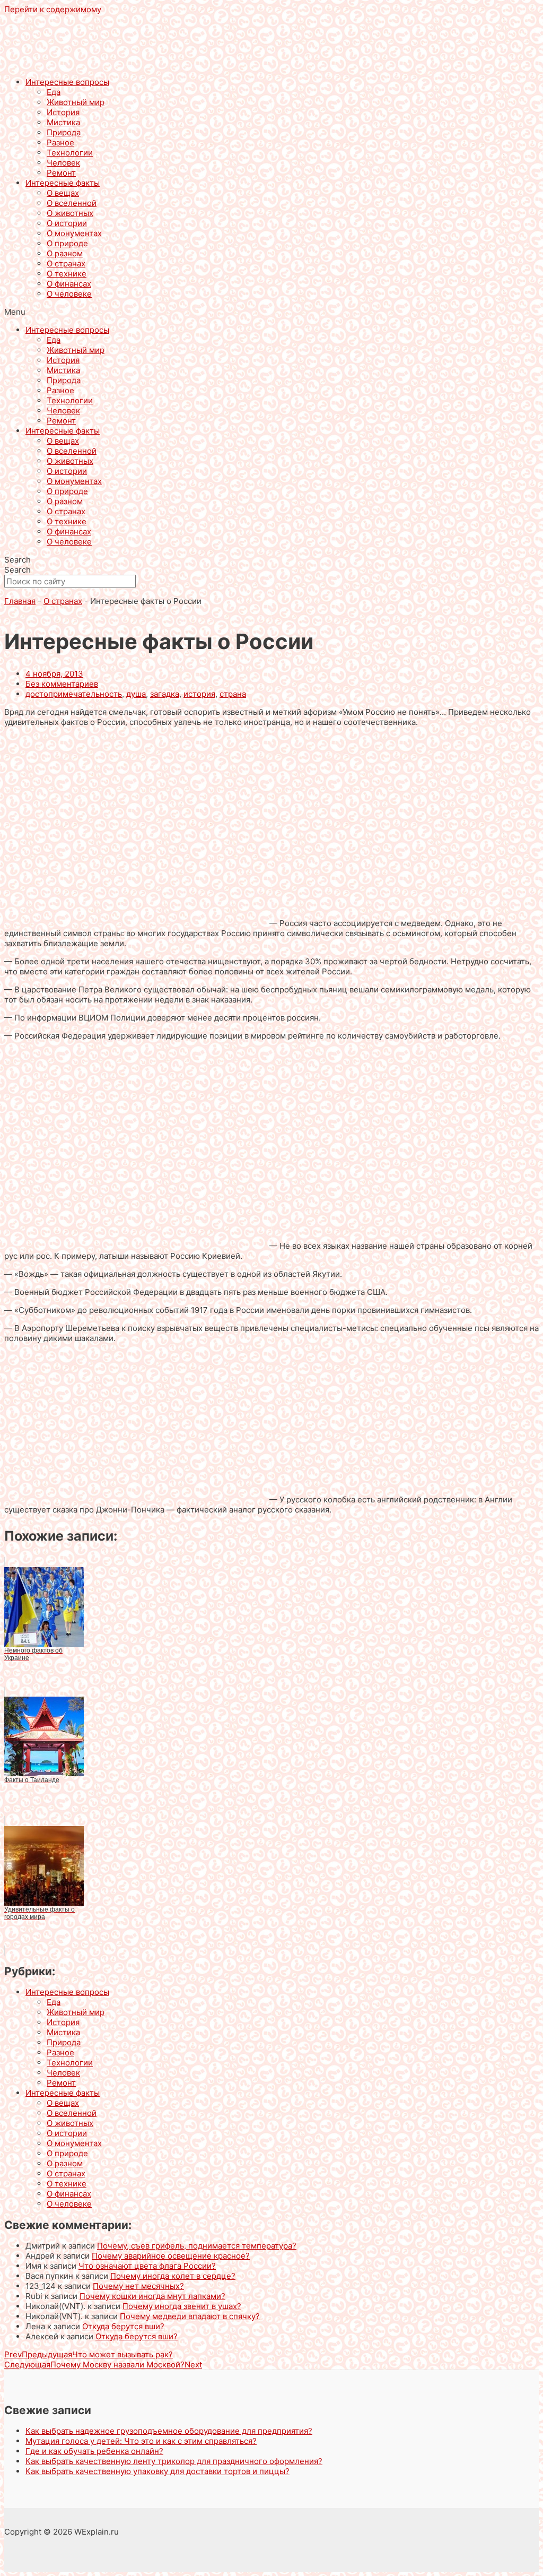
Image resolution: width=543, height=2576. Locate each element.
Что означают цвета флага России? (147, 2266)
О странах (66, 263)
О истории (67, 223)
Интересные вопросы (67, 82)
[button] (271, 312)
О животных (70, 213)
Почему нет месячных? (138, 2286)
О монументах (74, 233)
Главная (20, 601)
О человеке (69, 294)
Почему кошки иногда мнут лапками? (152, 2296)
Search (17, 560)
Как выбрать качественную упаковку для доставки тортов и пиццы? (157, 2471)
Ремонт (61, 173)
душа (136, 694)
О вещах (63, 193)
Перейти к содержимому (53, 9)
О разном (65, 253)
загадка (165, 694)
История (63, 112)
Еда (54, 92)
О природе (67, 243)
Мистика (63, 122)
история (199, 694)
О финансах (69, 284)
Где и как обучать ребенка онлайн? (94, 2451)
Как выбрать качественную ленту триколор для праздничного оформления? (174, 2461)
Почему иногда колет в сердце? (173, 2276)
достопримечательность (74, 694)
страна (233, 694)
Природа (64, 132)
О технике (67, 274)
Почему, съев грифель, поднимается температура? (197, 2246)
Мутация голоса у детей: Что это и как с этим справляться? (141, 2441)
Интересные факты (63, 183)
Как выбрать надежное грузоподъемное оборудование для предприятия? (169, 2431)
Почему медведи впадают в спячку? (190, 2316)
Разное (60, 142)
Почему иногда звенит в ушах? (182, 2306)
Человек (63, 163)
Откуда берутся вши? (123, 2326)
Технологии (70, 153)
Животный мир (76, 102)
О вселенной (72, 203)
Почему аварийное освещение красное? (171, 2256)
